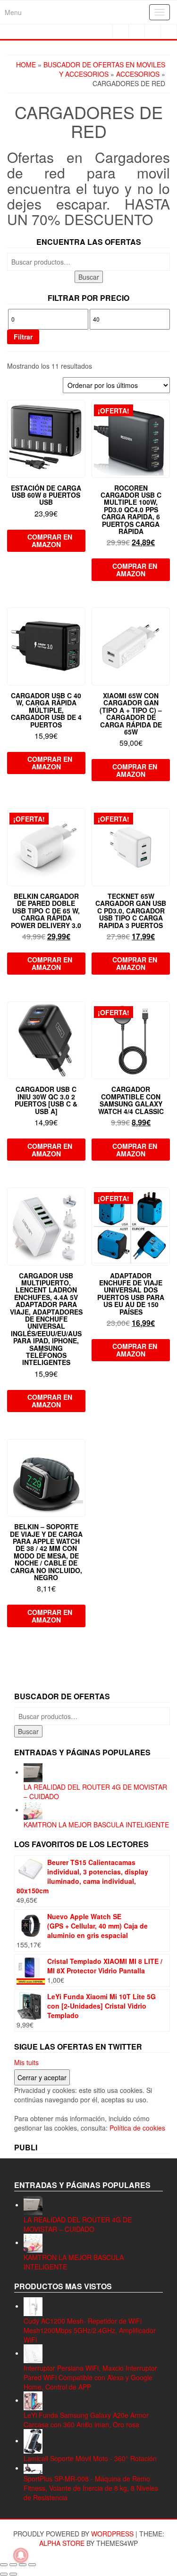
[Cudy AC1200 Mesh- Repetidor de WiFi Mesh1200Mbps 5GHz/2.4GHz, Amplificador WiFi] (33, 2306)
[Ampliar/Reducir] (4, 2565)
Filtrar (23, 337)
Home (26, 65)
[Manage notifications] (21, 2555)
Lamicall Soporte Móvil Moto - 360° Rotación (90, 2458)
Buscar (89, 277)
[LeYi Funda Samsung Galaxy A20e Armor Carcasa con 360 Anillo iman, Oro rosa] (33, 2400)
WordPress (112, 2534)
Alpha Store (62, 2543)
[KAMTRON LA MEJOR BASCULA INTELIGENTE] (33, 1809)
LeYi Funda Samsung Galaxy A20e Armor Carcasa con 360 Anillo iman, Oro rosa (86, 2420)
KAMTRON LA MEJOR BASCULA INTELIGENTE (96, 1825)
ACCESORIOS (138, 74)
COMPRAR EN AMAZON (50, 541)
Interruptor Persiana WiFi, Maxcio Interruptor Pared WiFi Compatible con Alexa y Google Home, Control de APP (90, 2377)
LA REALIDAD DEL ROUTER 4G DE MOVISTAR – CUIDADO (78, 2224)
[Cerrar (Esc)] (32, 2565)
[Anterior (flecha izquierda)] (4, 2574)
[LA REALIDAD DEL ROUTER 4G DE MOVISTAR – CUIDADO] (33, 1772)
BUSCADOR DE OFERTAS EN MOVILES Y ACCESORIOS (104, 69)
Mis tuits (26, 2062)
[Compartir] (23, 2565)
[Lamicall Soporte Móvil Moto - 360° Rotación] (33, 2440)
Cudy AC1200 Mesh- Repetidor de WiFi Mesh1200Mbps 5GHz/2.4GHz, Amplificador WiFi (90, 2330)
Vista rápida (81, 414)
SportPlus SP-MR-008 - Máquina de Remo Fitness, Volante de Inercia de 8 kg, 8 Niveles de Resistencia (91, 2488)
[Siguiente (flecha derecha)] (13, 2574)
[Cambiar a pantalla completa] (13, 2565)
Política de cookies (137, 2128)
